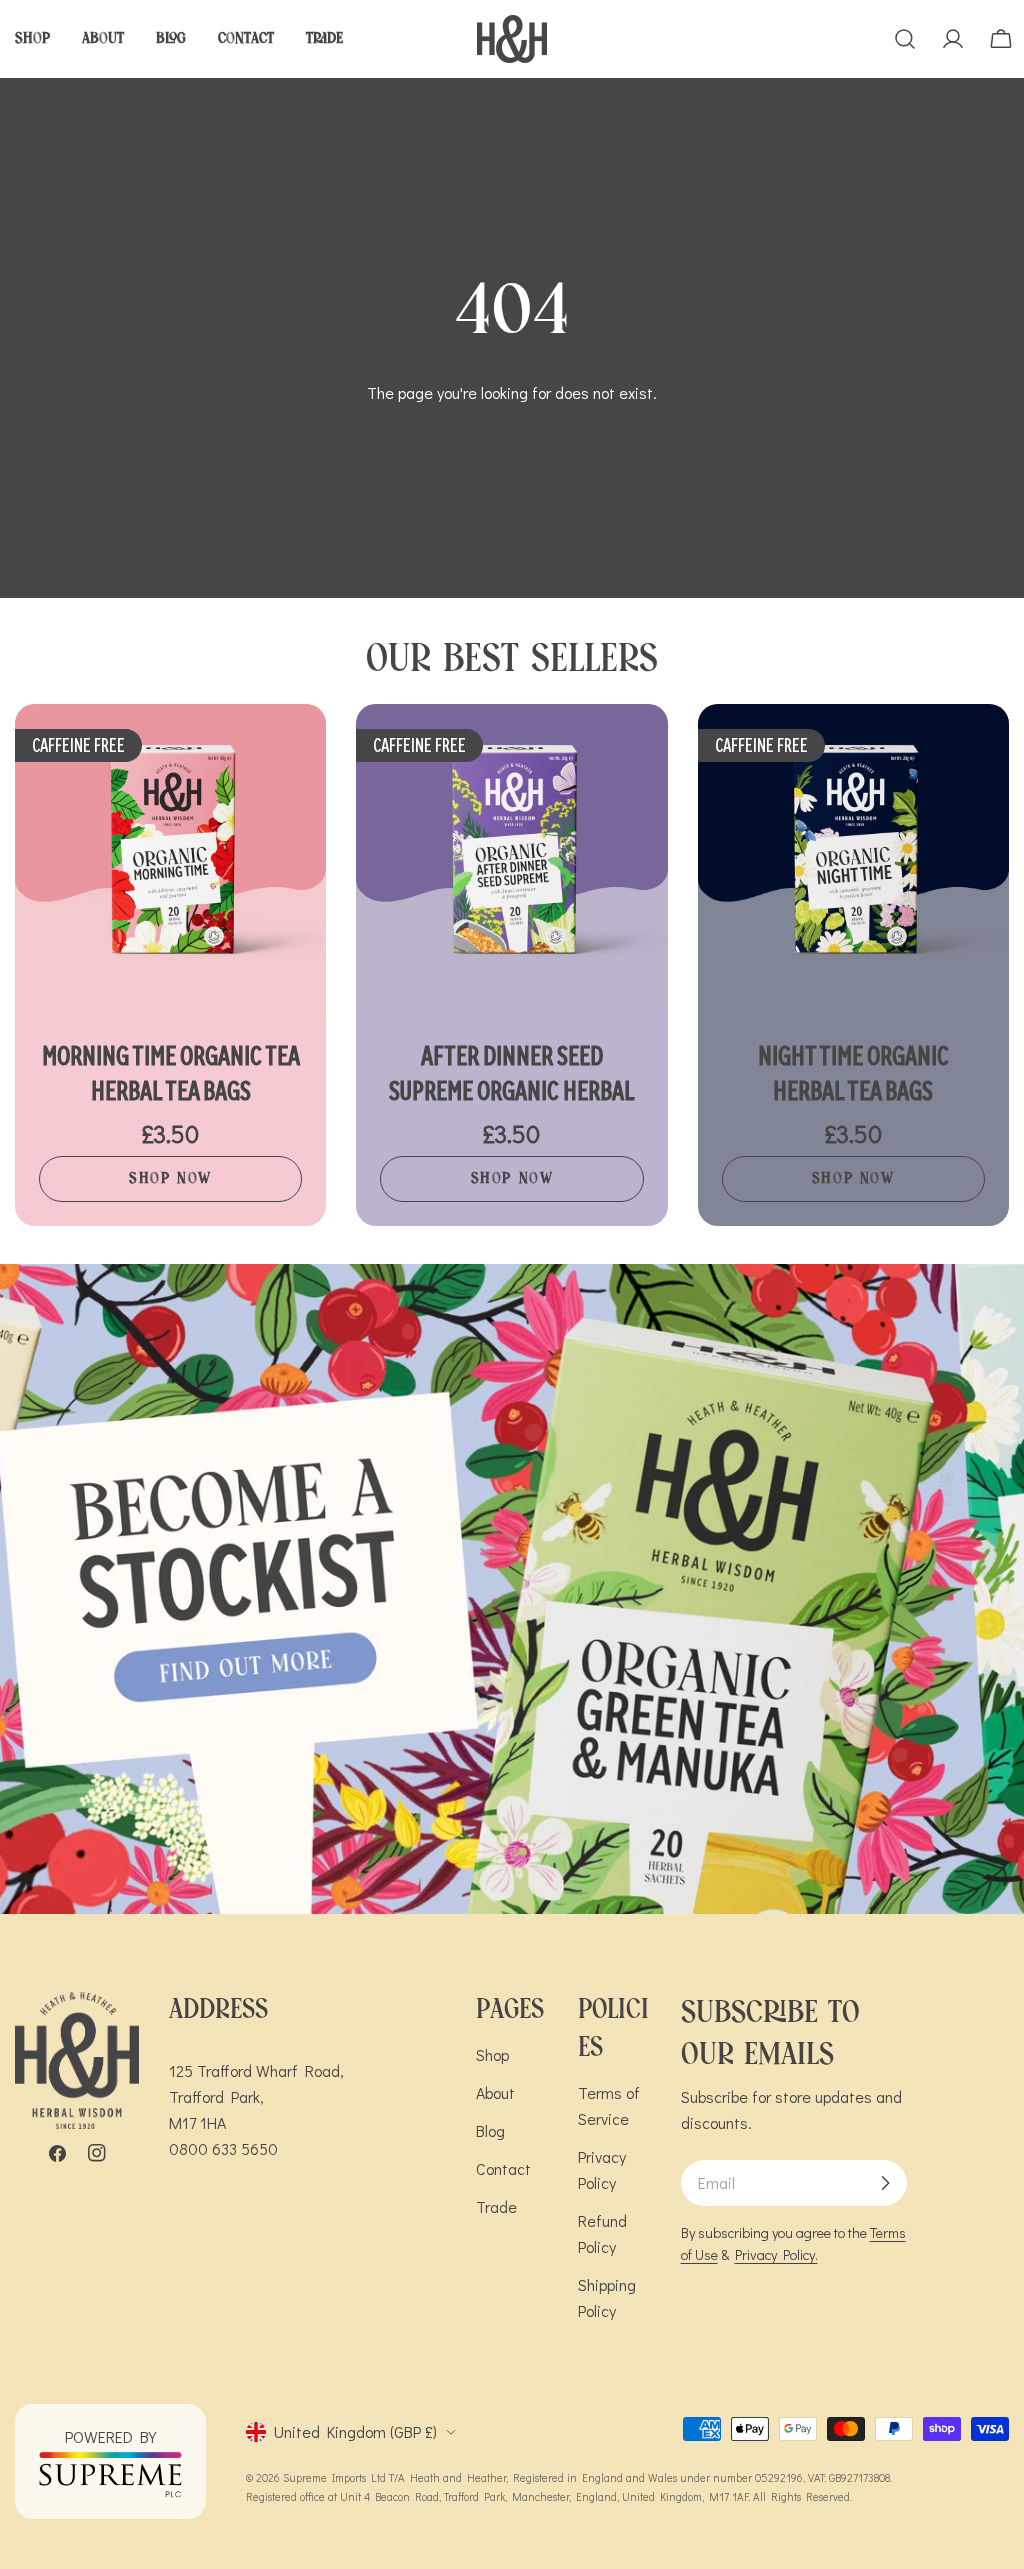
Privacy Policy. (776, 2254)
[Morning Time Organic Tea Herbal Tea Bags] (170, 859)
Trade (496, 2206)
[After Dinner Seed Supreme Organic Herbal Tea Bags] (511, 859)
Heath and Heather (458, 2477)
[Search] (905, 39)
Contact (503, 2168)
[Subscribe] (885, 2183)
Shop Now (170, 1178)
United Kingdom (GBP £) (355, 2431)
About (495, 2092)
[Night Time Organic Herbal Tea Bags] (853, 859)
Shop (492, 2054)
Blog (490, 2130)
